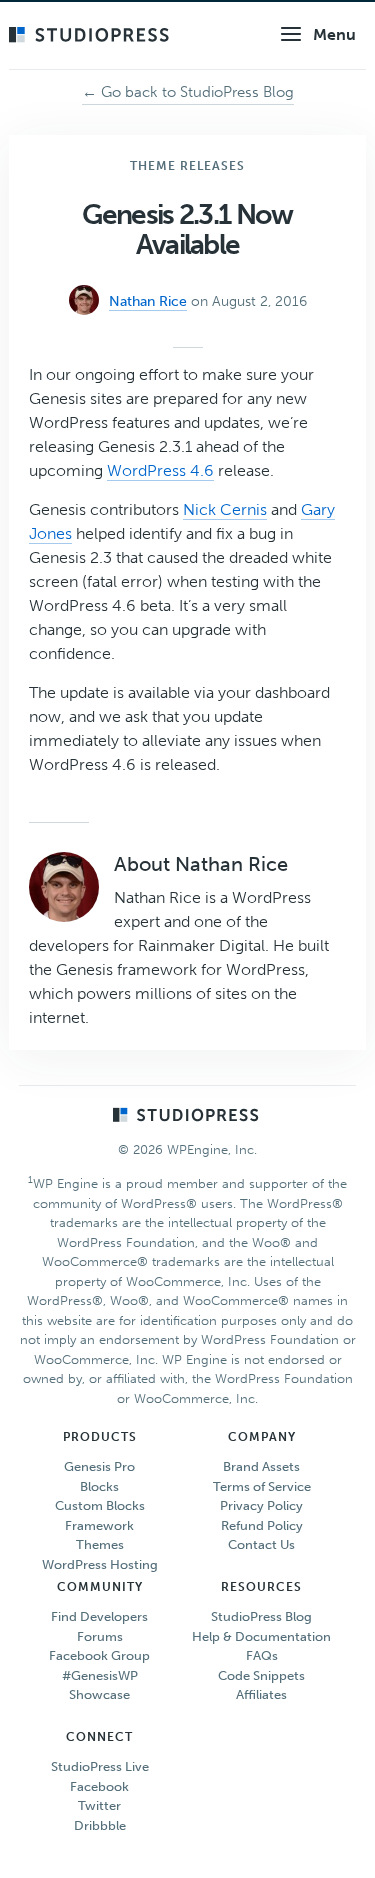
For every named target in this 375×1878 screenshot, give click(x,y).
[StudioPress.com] (91, 36)
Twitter (99, 1805)
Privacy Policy (261, 1505)
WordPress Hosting (100, 1564)
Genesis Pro (99, 1466)
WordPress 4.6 (160, 470)
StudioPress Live (100, 1766)
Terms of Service (262, 1486)
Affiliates (261, 1694)
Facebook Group (99, 1655)
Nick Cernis (225, 509)
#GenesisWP (100, 1675)
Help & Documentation (261, 1636)
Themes (100, 1544)
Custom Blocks (100, 1505)
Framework (99, 1525)
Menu (334, 34)
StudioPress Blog (261, 1616)
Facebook (99, 1786)
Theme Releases (187, 166)
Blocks (99, 1486)
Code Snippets (261, 1675)
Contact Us (261, 1544)
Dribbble (100, 1825)
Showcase (99, 1694)
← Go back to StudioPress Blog (188, 92)
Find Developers (99, 1616)
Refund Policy (262, 1525)
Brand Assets (261, 1466)
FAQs (262, 1655)
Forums (100, 1636)
